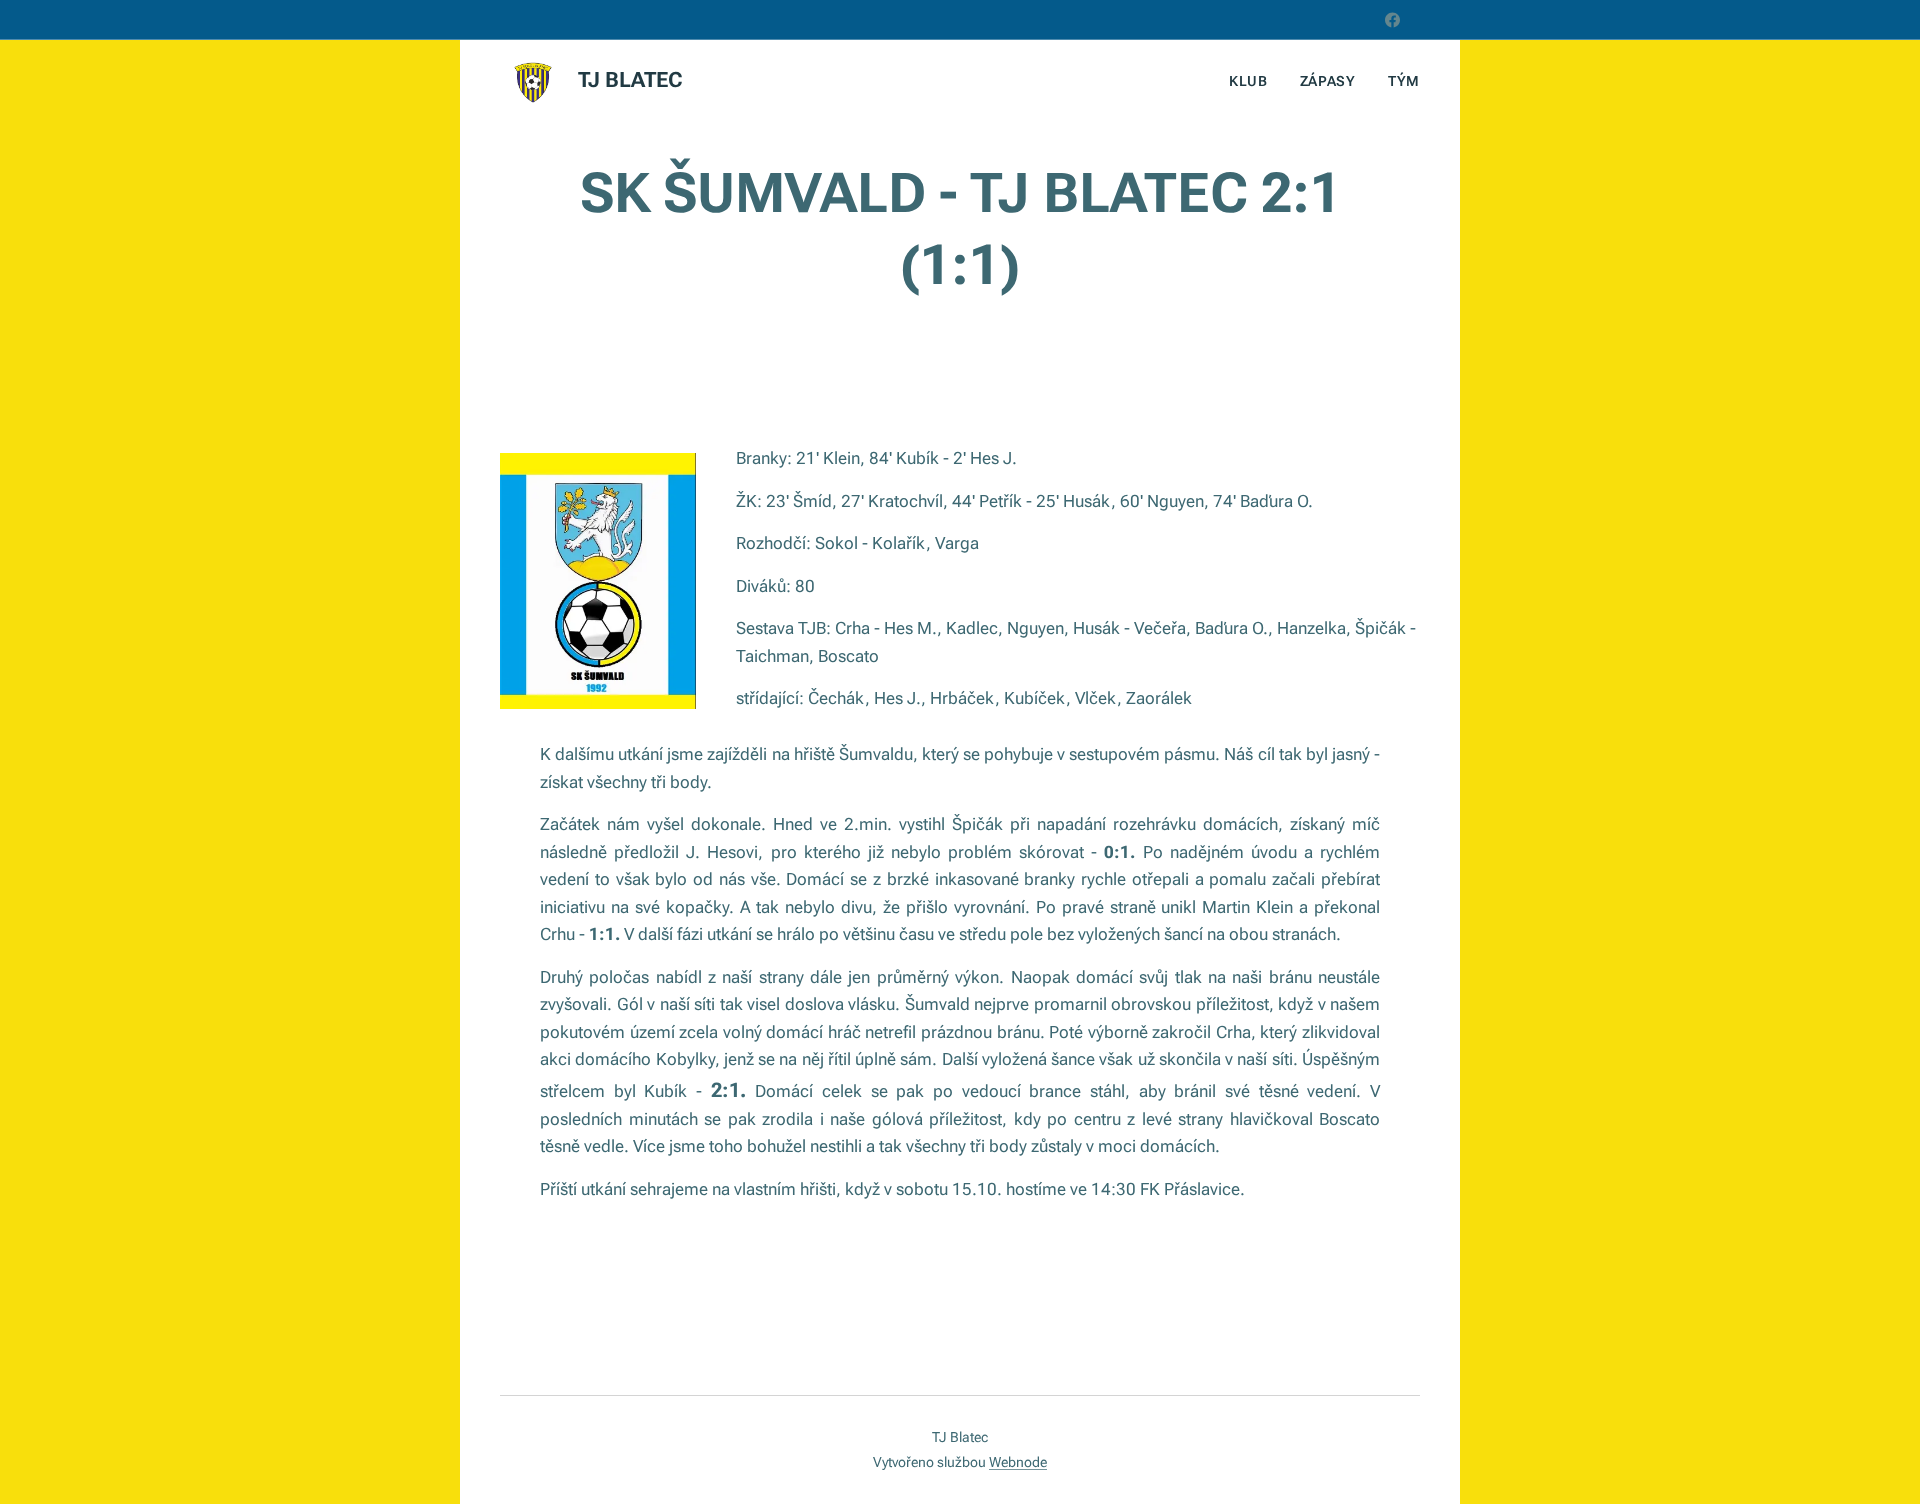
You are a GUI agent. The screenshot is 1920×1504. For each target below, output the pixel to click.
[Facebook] (1392, 20)
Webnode (1018, 1462)
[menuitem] (1254, 81)
